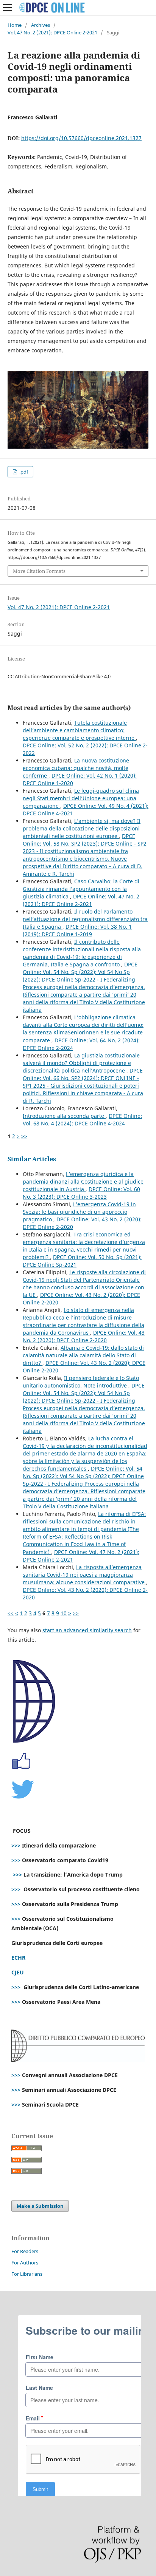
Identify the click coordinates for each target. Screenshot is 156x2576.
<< (11, 1613)
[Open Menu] (8, 8)
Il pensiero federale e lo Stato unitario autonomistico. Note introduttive (81, 1382)
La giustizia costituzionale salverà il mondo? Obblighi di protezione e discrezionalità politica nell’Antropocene (81, 1063)
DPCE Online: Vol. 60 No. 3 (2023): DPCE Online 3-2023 (81, 1193)
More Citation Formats (39, 571)
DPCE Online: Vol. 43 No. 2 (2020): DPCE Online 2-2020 (84, 1336)
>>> (16, 1845)
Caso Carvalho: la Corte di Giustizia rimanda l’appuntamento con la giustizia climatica (81, 889)
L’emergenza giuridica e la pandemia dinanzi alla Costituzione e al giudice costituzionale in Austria (83, 1182)
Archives (41, 25)
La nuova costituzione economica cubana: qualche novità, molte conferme (76, 768)
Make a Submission (40, 2206)
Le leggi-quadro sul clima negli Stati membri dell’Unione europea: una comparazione (81, 798)
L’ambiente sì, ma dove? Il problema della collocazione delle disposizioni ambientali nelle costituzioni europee (82, 828)
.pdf (23, 472)
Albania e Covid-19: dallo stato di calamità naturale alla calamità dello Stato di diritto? (83, 1355)
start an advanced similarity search (87, 1630)
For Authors (25, 2263)
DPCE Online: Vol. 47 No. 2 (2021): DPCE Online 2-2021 (81, 900)
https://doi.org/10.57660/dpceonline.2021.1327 (81, 138)
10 (64, 1613)
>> (24, 1136)
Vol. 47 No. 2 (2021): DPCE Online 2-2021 (52, 32)
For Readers (25, 2251)
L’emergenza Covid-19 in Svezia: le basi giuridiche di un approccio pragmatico (79, 1212)
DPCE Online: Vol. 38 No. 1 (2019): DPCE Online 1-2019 (77, 930)
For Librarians (27, 2274)
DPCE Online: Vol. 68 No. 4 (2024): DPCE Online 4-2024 (82, 1120)
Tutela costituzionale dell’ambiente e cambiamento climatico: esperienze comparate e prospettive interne (79, 730)
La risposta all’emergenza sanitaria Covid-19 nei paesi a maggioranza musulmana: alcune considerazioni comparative (84, 1575)
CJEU (18, 1972)
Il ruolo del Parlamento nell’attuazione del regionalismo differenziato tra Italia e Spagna (85, 919)
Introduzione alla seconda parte (64, 1116)
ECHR (18, 1958)
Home (15, 25)
